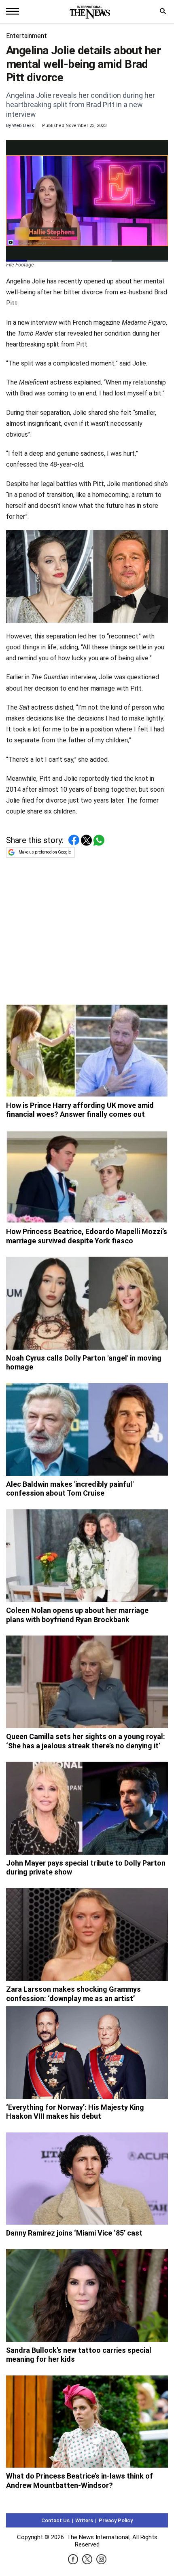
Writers (84, 2520)
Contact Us (55, 2520)
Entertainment (27, 36)
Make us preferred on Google (45, 852)
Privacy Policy (116, 2520)
